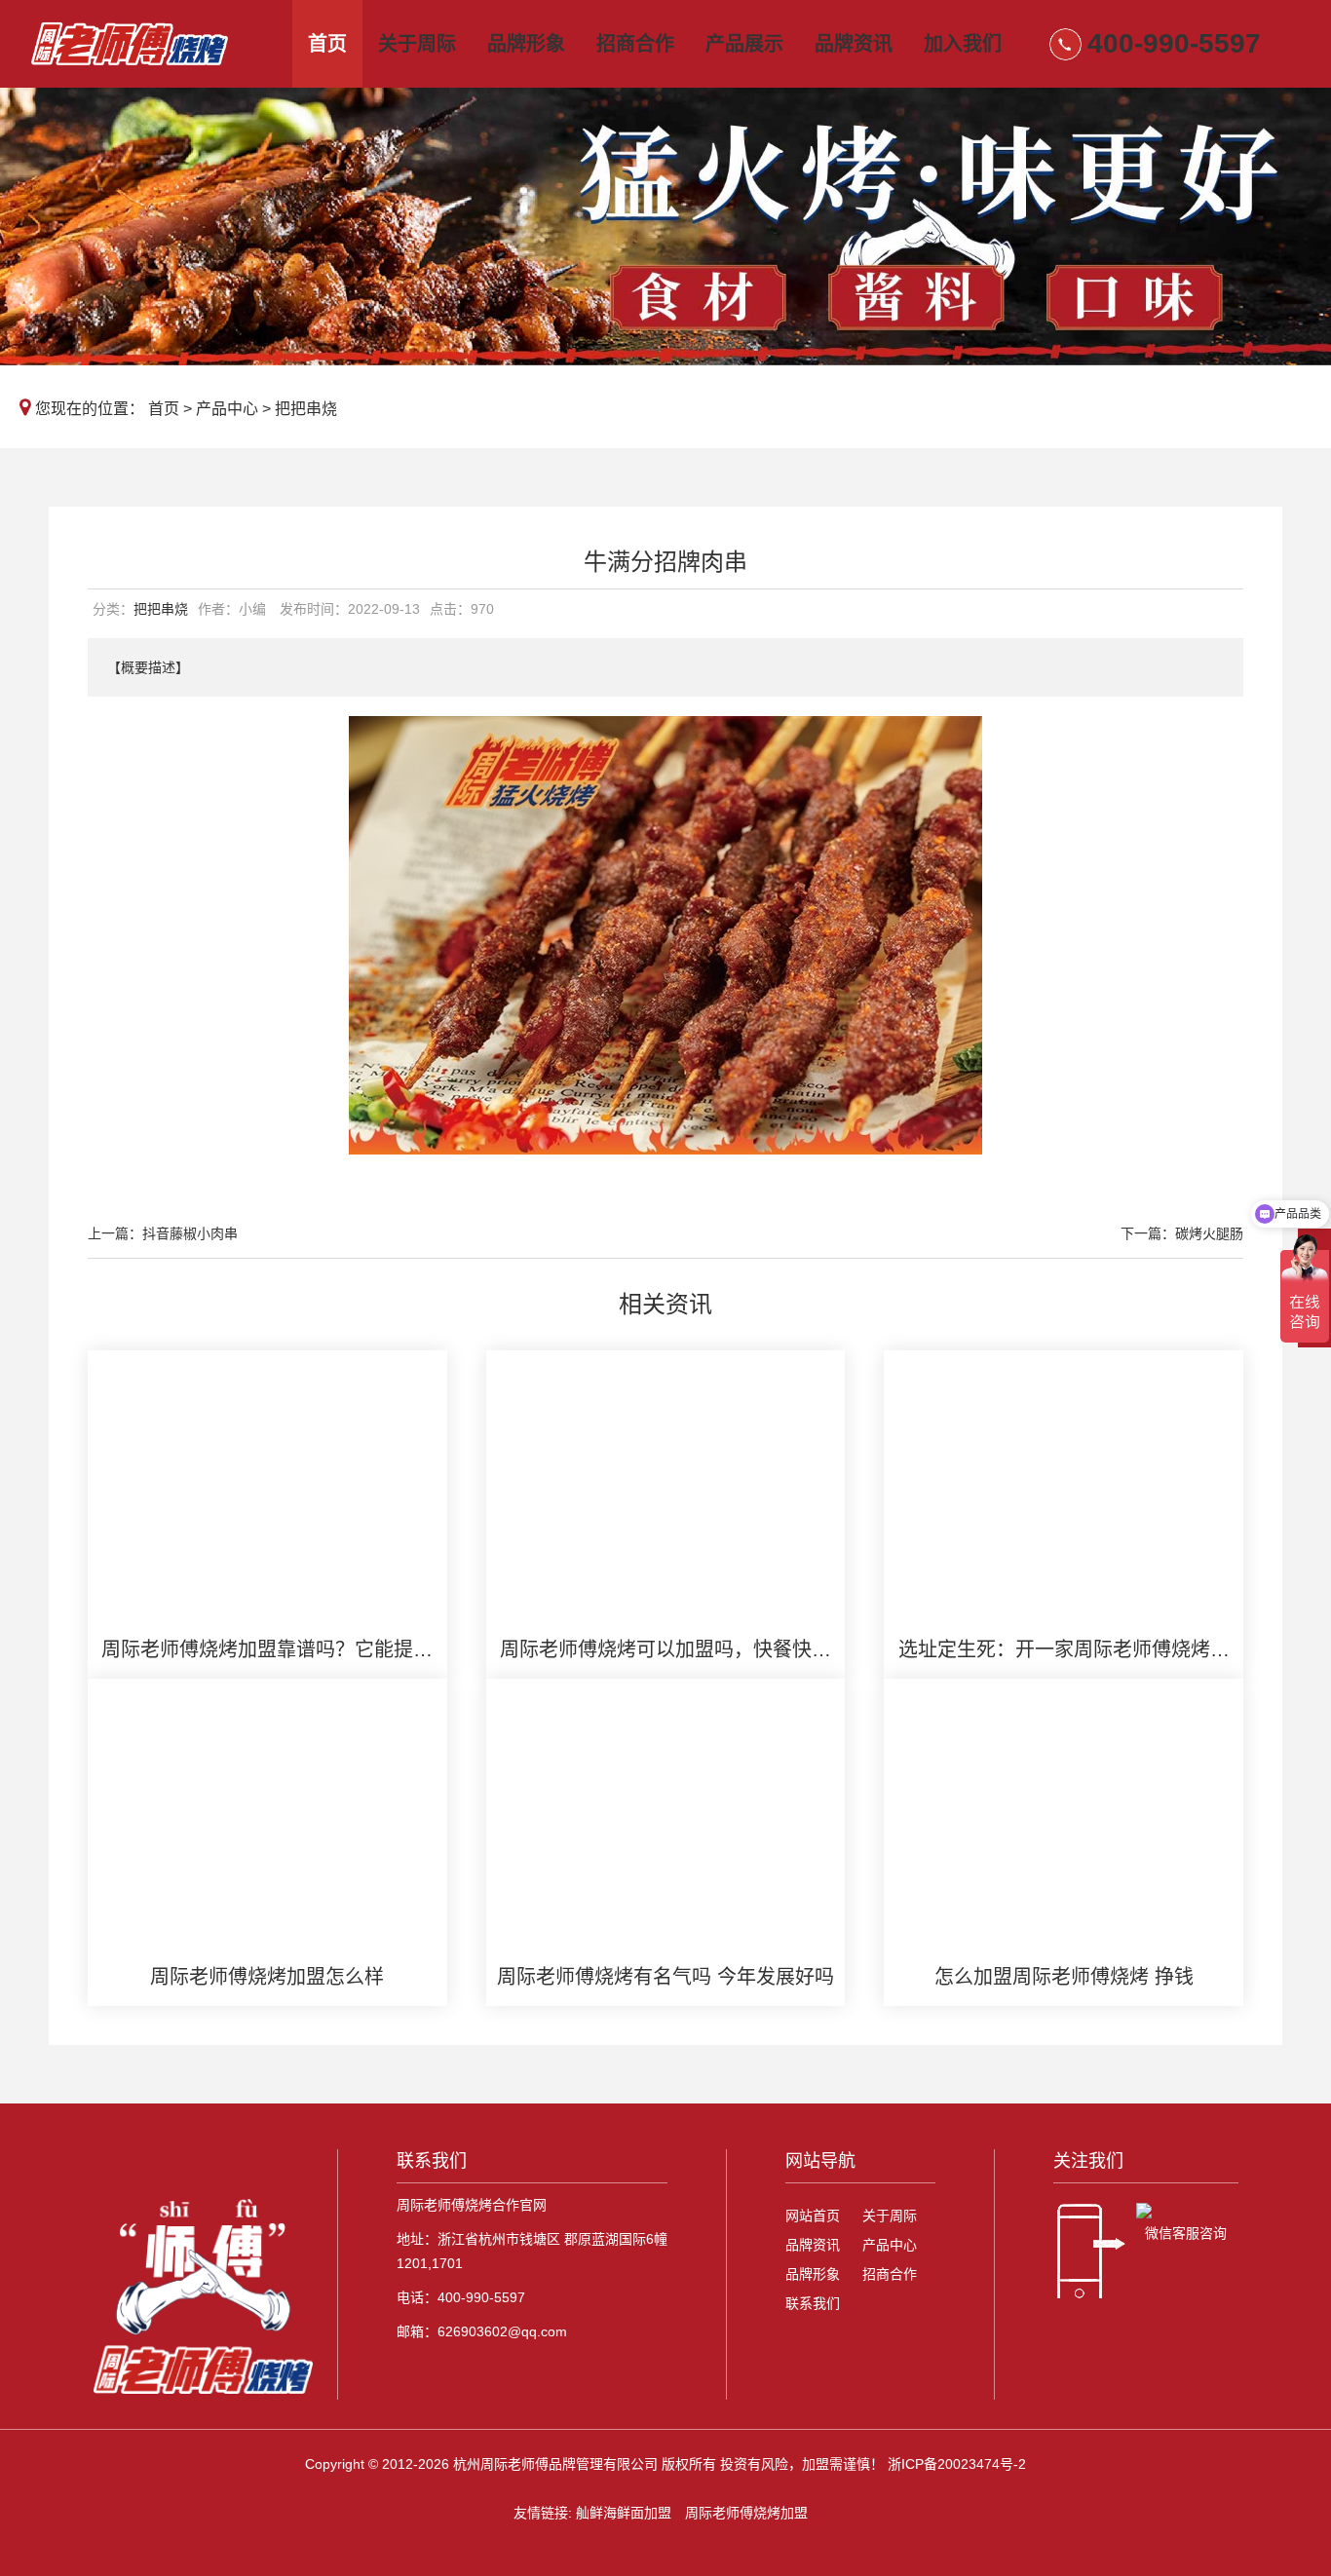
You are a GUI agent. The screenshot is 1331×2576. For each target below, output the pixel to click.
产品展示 (744, 44)
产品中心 (227, 409)
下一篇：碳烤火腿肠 (1182, 1233)
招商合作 (635, 44)
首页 (327, 44)
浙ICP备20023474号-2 (957, 2464)
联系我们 (813, 2303)
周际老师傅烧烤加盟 (746, 2513)
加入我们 (963, 44)
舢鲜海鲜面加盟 (624, 2513)
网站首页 (813, 2216)
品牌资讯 (854, 44)
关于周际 (417, 44)
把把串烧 (306, 409)
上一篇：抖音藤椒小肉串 (163, 1233)
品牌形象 (526, 44)
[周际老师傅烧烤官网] (151, 44)
